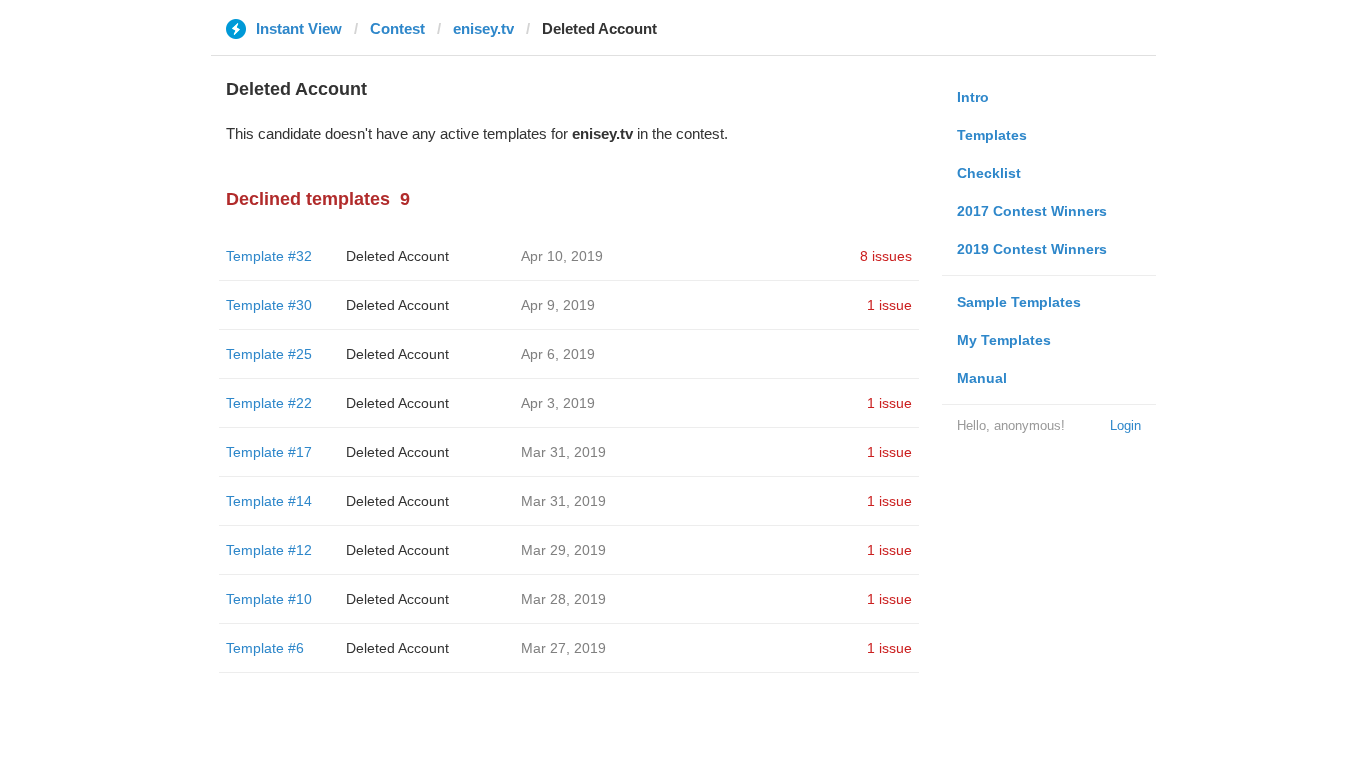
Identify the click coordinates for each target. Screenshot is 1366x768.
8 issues (886, 256)
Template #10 (269, 599)
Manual (982, 378)
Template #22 (269, 403)
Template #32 (269, 256)
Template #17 (269, 452)
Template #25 (269, 354)
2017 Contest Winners (1032, 211)
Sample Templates (1019, 302)
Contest (397, 28)
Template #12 (269, 550)
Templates (992, 135)
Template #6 (265, 648)
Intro (973, 97)
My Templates (1004, 340)
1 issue (889, 305)
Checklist (989, 173)
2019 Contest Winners (1032, 249)
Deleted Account (397, 256)
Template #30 (269, 305)
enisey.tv (483, 28)
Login (1125, 425)
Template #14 (269, 501)
